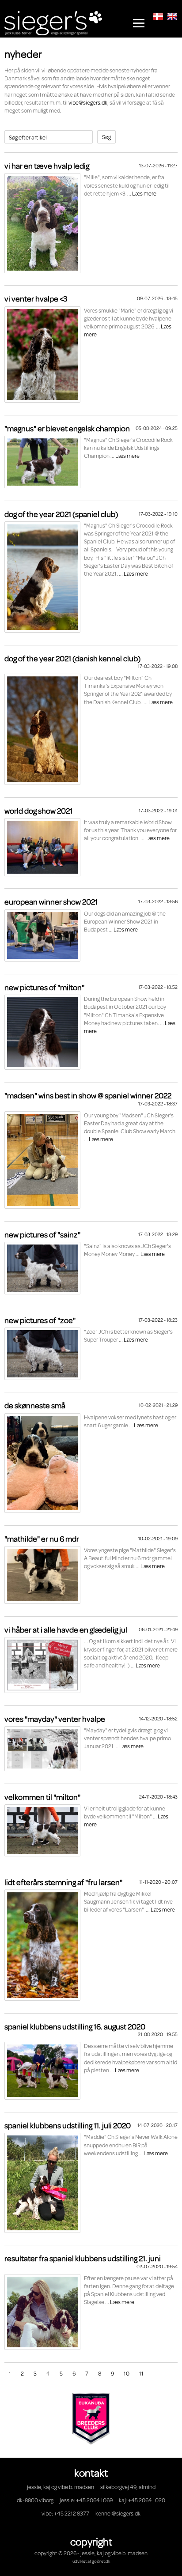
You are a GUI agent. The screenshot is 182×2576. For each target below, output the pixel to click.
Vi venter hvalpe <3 (36, 298)
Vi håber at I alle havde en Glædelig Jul (66, 1629)
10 (127, 2373)
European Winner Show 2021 (51, 901)
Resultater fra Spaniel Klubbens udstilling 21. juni (83, 2258)
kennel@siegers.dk (118, 2513)
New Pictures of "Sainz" (42, 1234)
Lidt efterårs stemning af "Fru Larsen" (63, 1882)
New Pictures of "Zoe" (40, 1320)
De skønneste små (35, 1405)
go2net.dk (101, 2561)
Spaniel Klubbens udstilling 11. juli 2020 (68, 2125)
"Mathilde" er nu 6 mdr (42, 1539)
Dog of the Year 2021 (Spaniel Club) (61, 514)
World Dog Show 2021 (38, 811)
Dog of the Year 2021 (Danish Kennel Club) (72, 658)
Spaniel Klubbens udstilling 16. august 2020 (75, 2026)
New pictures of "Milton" (44, 987)
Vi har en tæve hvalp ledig (47, 166)
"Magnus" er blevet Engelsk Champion (67, 428)
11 (141, 2373)
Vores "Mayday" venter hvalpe (55, 1719)
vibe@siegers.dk (88, 102)
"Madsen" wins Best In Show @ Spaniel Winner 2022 (88, 1095)
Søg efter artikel (28, 137)
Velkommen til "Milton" (42, 1797)
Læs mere (144, 193)
